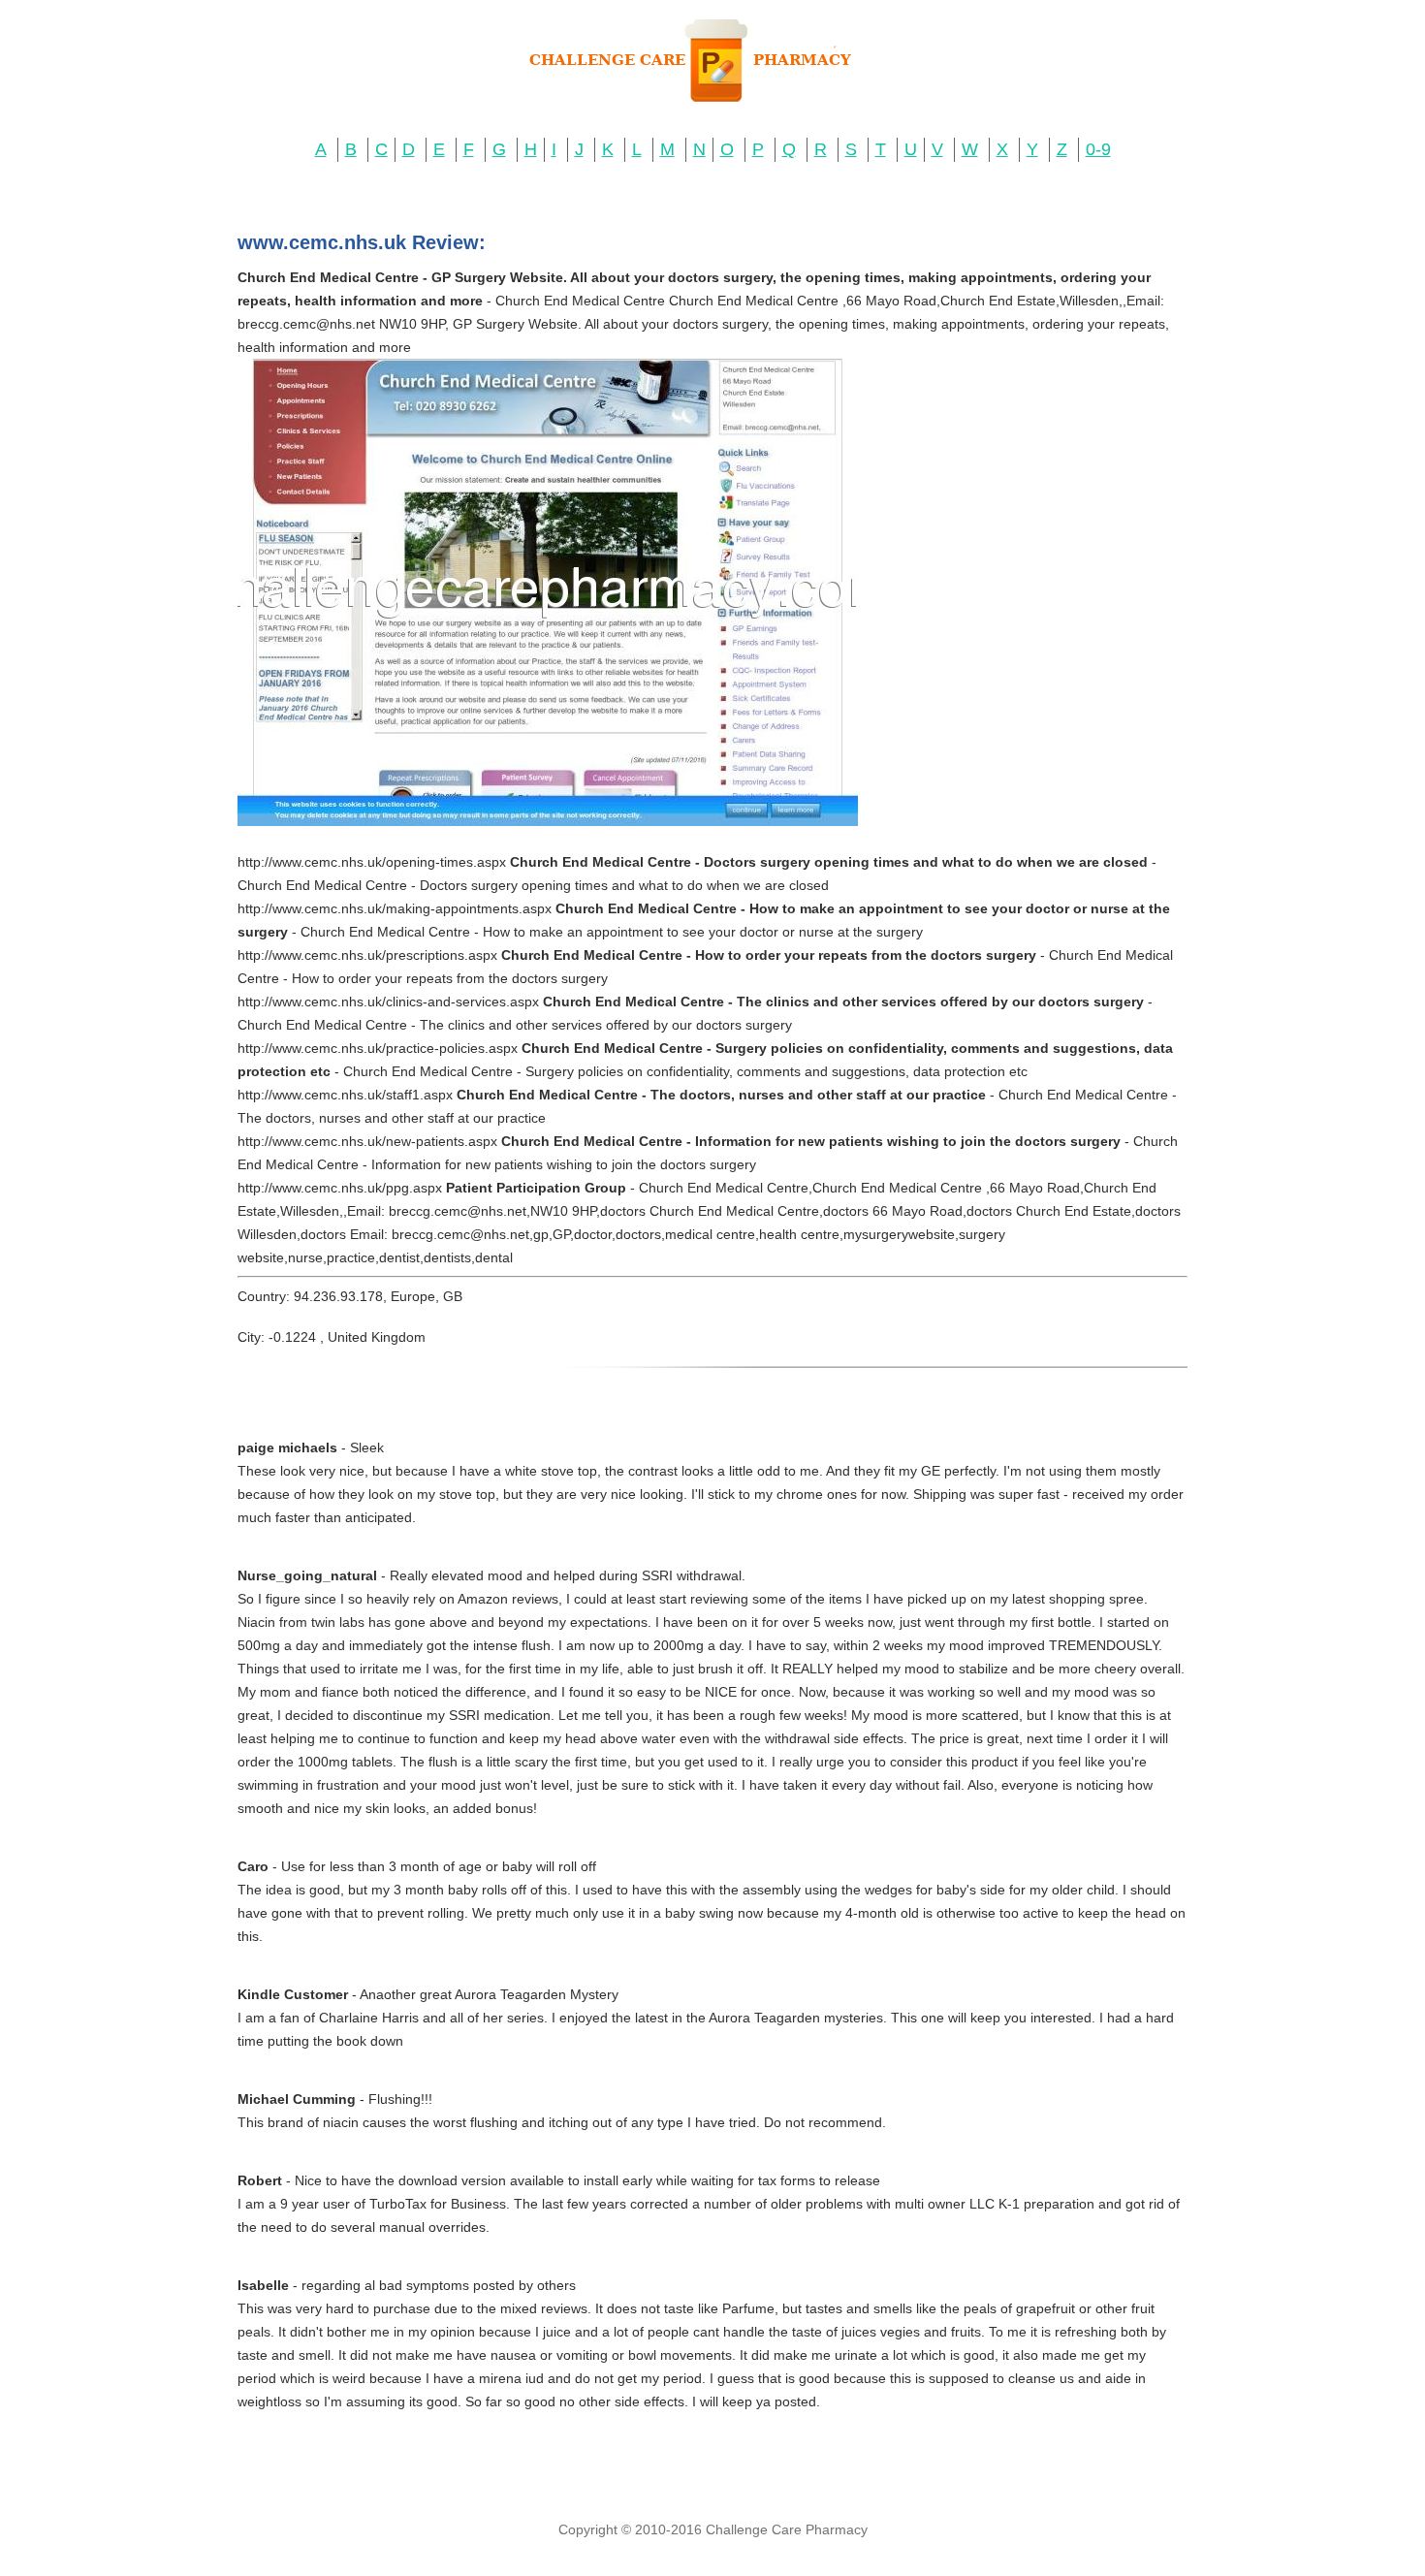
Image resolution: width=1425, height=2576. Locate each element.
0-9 (1098, 149)
